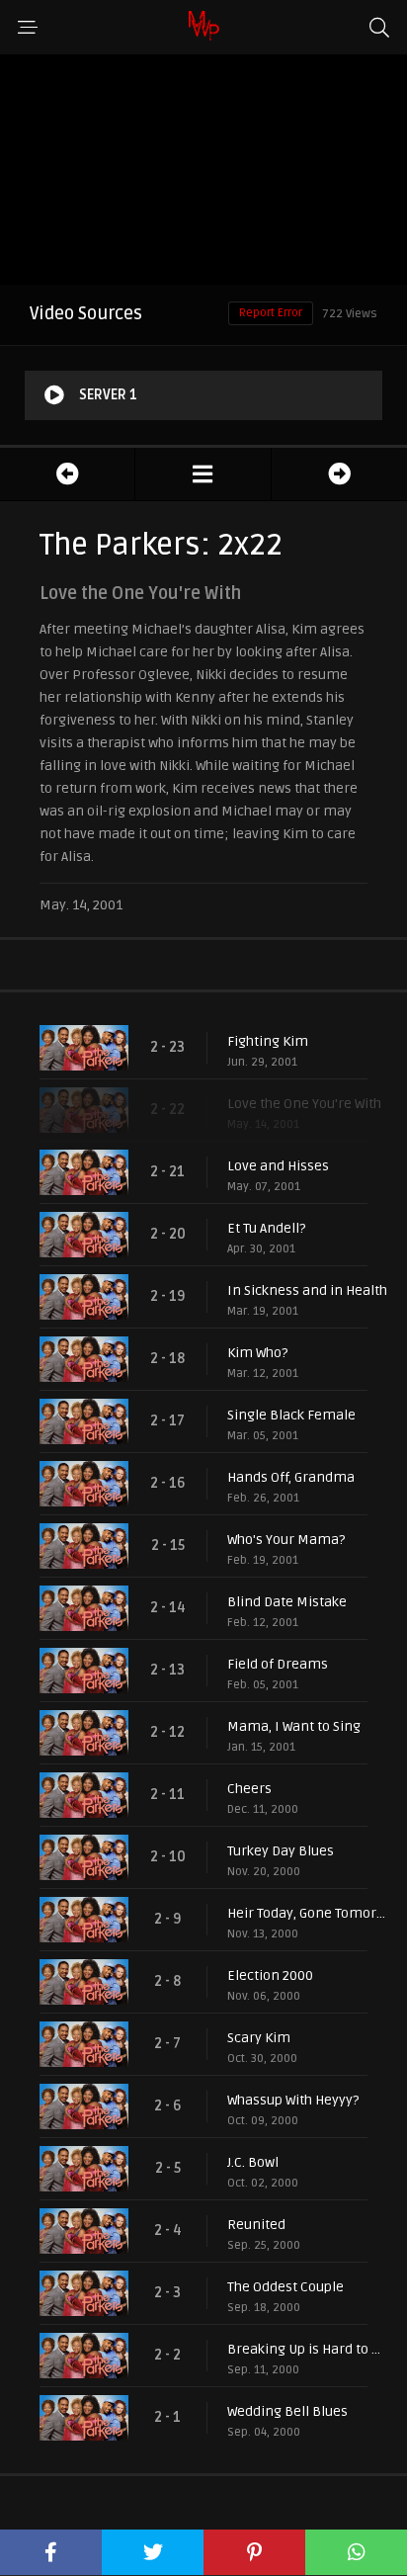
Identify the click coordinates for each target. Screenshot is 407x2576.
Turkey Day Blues (281, 1851)
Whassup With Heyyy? (293, 2100)
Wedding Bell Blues (287, 2411)
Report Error (271, 313)
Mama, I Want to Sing (294, 1726)
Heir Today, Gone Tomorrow (307, 1913)
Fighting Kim (268, 1041)
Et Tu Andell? (266, 1228)
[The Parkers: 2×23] (339, 474)
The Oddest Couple (285, 2287)
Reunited (256, 2225)
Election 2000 (270, 1975)
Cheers (249, 1789)
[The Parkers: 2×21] (67, 474)
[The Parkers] (203, 474)
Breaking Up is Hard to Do (307, 2349)
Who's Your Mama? (286, 1540)
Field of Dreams (278, 1664)
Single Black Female (291, 1415)
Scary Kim (259, 2038)
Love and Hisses (278, 1166)
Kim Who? (257, 1353)
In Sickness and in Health (307, 1290)
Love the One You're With (304, 1104)
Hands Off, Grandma (291, 1477)
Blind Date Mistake (287, 1602)
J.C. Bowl (253, 2162)
